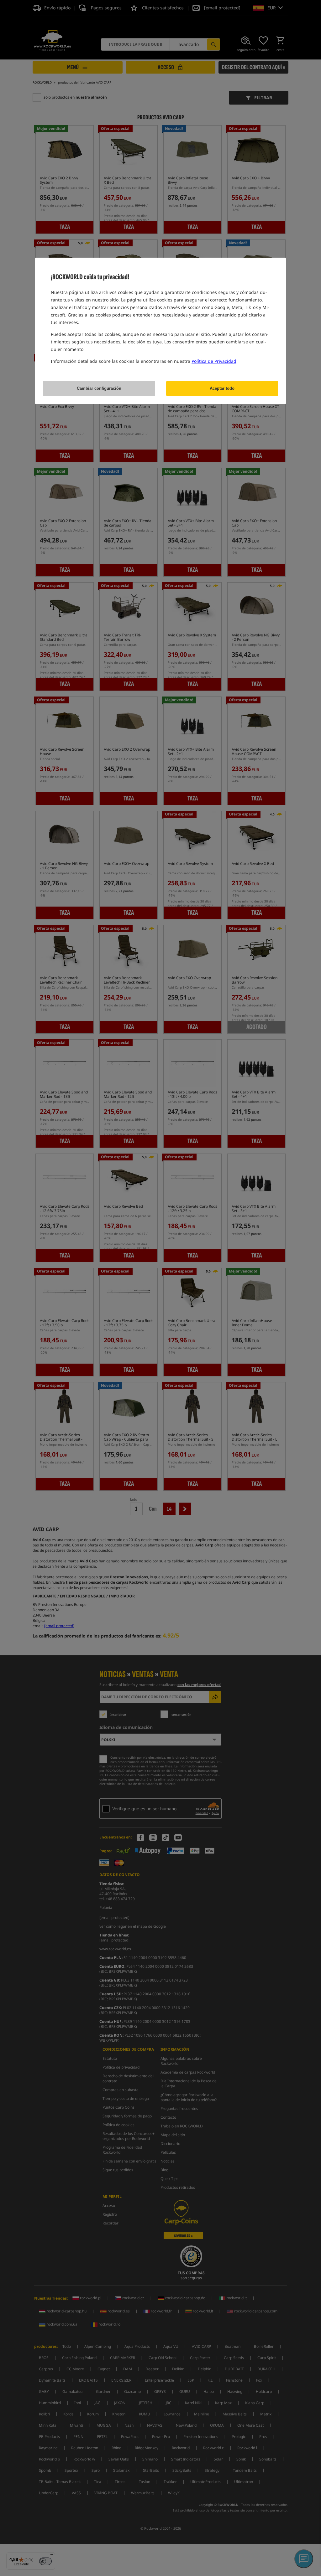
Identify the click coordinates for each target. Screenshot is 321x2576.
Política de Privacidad (214, 361)
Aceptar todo (222, 388)
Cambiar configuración (99, 388)
